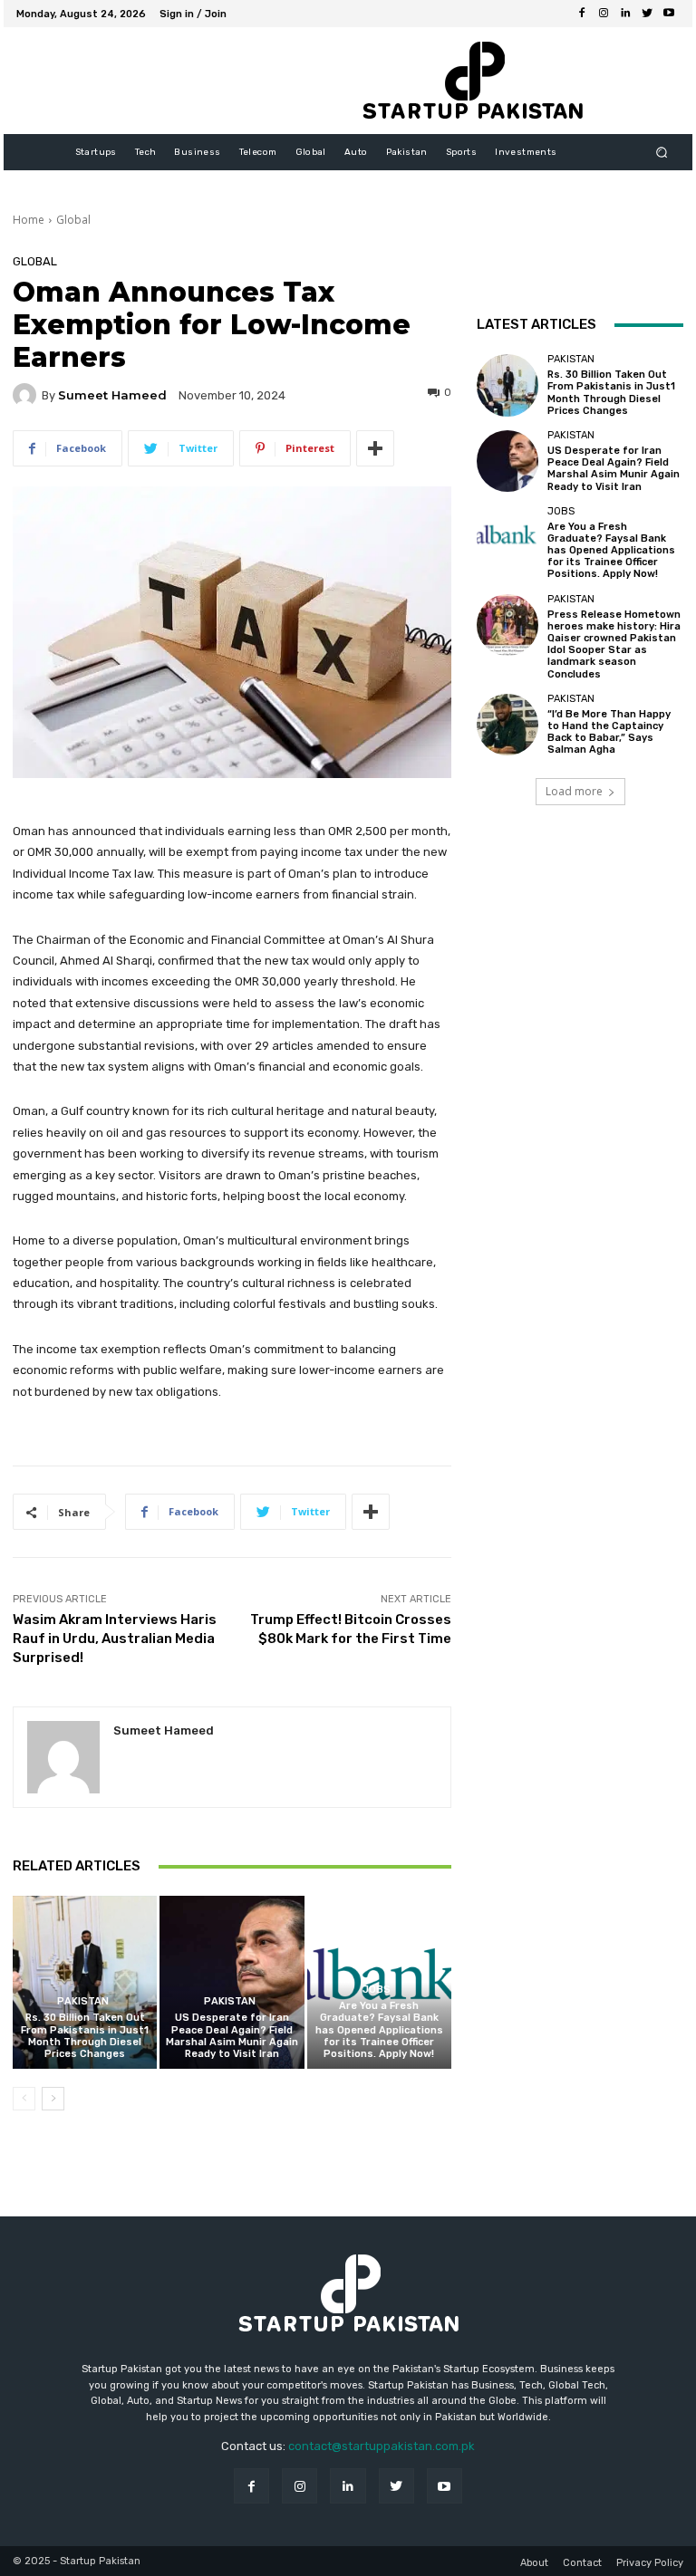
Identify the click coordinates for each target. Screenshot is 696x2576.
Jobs (377, 1990)
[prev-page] (24, 2099)
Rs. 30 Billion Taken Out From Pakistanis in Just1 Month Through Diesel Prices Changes (85, 2036)
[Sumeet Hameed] (27, 395)
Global (73, 220)
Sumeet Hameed (112, 395)
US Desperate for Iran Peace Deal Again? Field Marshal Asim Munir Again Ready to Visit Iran (232, 2036)
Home (29, 220)
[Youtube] (669, 14)
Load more (574, 791)
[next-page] (53, 2099)
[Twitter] (647, 14)
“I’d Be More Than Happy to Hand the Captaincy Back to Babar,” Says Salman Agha (609, 732)
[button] (662, 153)
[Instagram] (604, 14)
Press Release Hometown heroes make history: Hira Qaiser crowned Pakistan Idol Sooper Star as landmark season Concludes (614, 644)
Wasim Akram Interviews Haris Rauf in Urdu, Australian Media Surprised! (115, 1639)
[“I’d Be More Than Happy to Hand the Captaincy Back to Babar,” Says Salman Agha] (507, 725)
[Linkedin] (625, 14)
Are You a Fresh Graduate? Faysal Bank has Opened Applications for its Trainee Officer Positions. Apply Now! (379, 2030)
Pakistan (83, 2001)
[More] (375, 448)
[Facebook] (582, 14)
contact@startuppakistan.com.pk (382, 2446)
